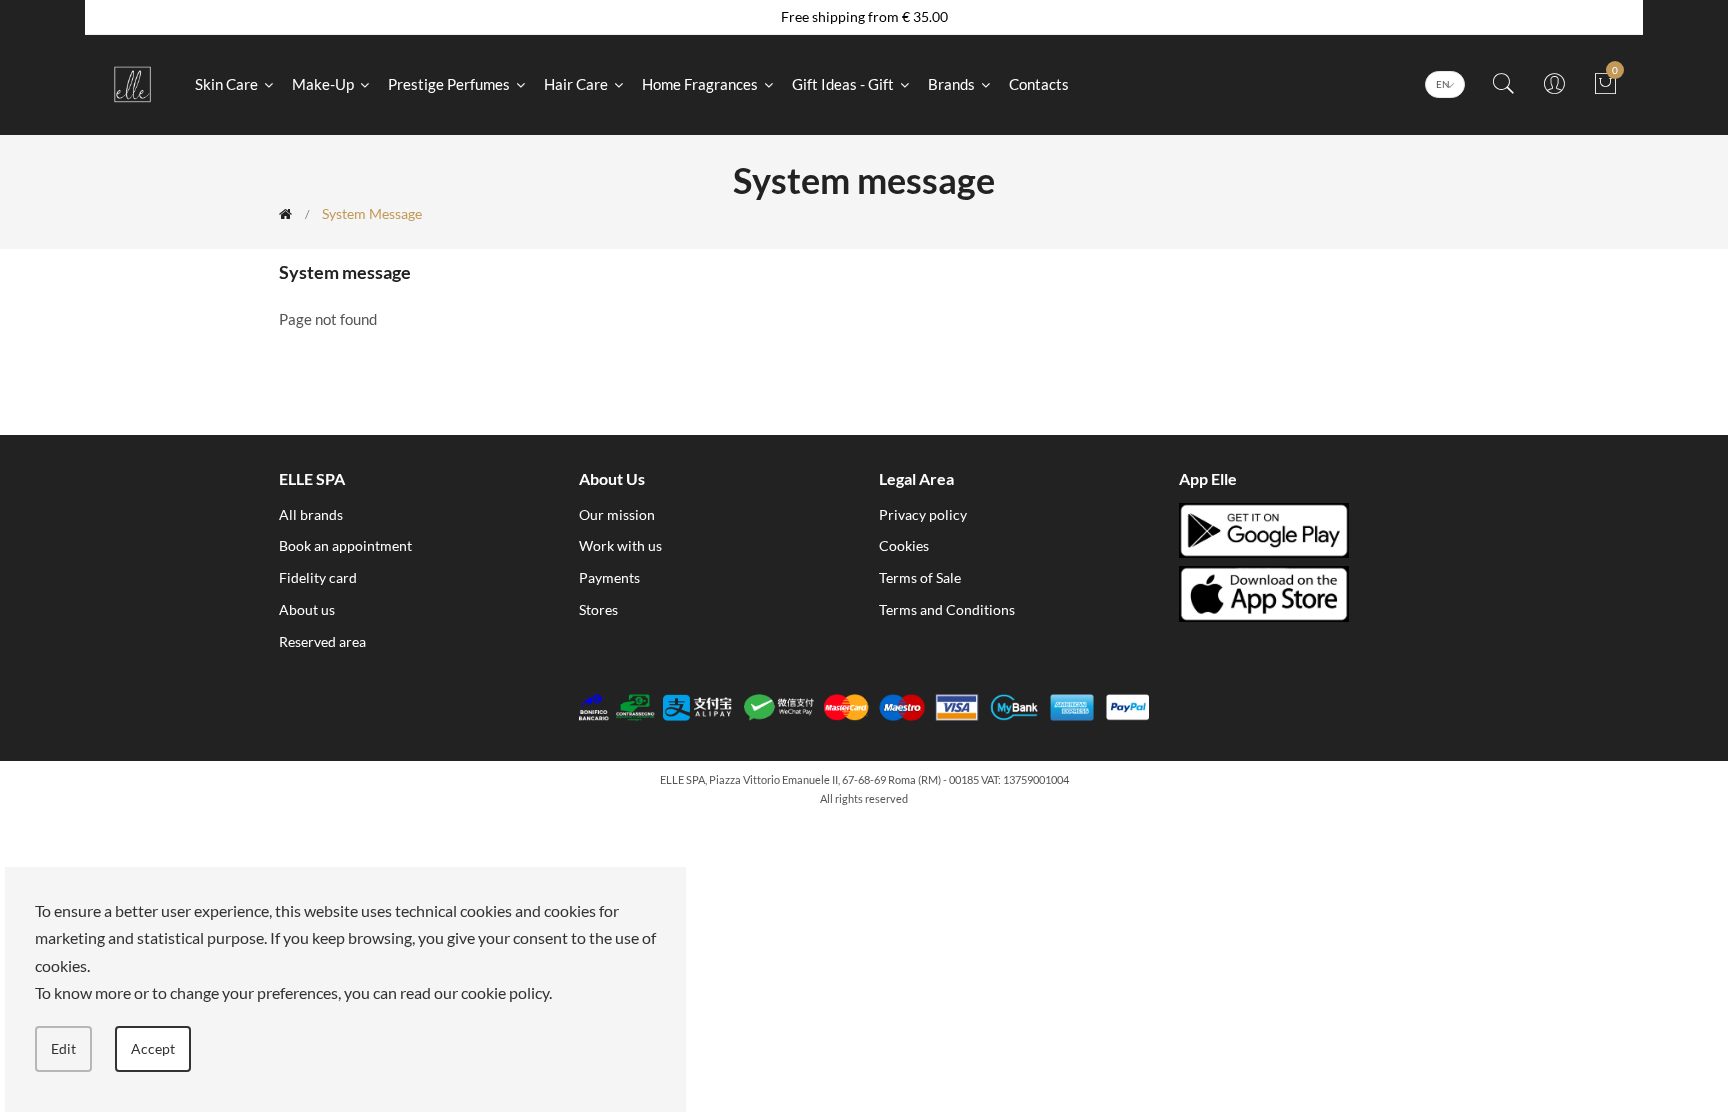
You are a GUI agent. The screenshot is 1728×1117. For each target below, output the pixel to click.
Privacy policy (923, 514)
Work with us (620, 545)
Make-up (324, 84)
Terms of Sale (920, 577)
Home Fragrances (701, 84)
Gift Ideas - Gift (844, 84)
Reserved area (322, 641)
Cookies (904, 545)
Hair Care (577, 84)
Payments (609, 577)
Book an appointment (345, 545)
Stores (598, 609)
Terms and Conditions (947, 609)
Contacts (1039, 84)
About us (307, 609)
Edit (63, 1048)
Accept (153, 1048)
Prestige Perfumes (450, 84)
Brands (953, 84)
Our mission (617, 514)
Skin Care (228, 84)
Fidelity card (318, 577)
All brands (311, 514)
